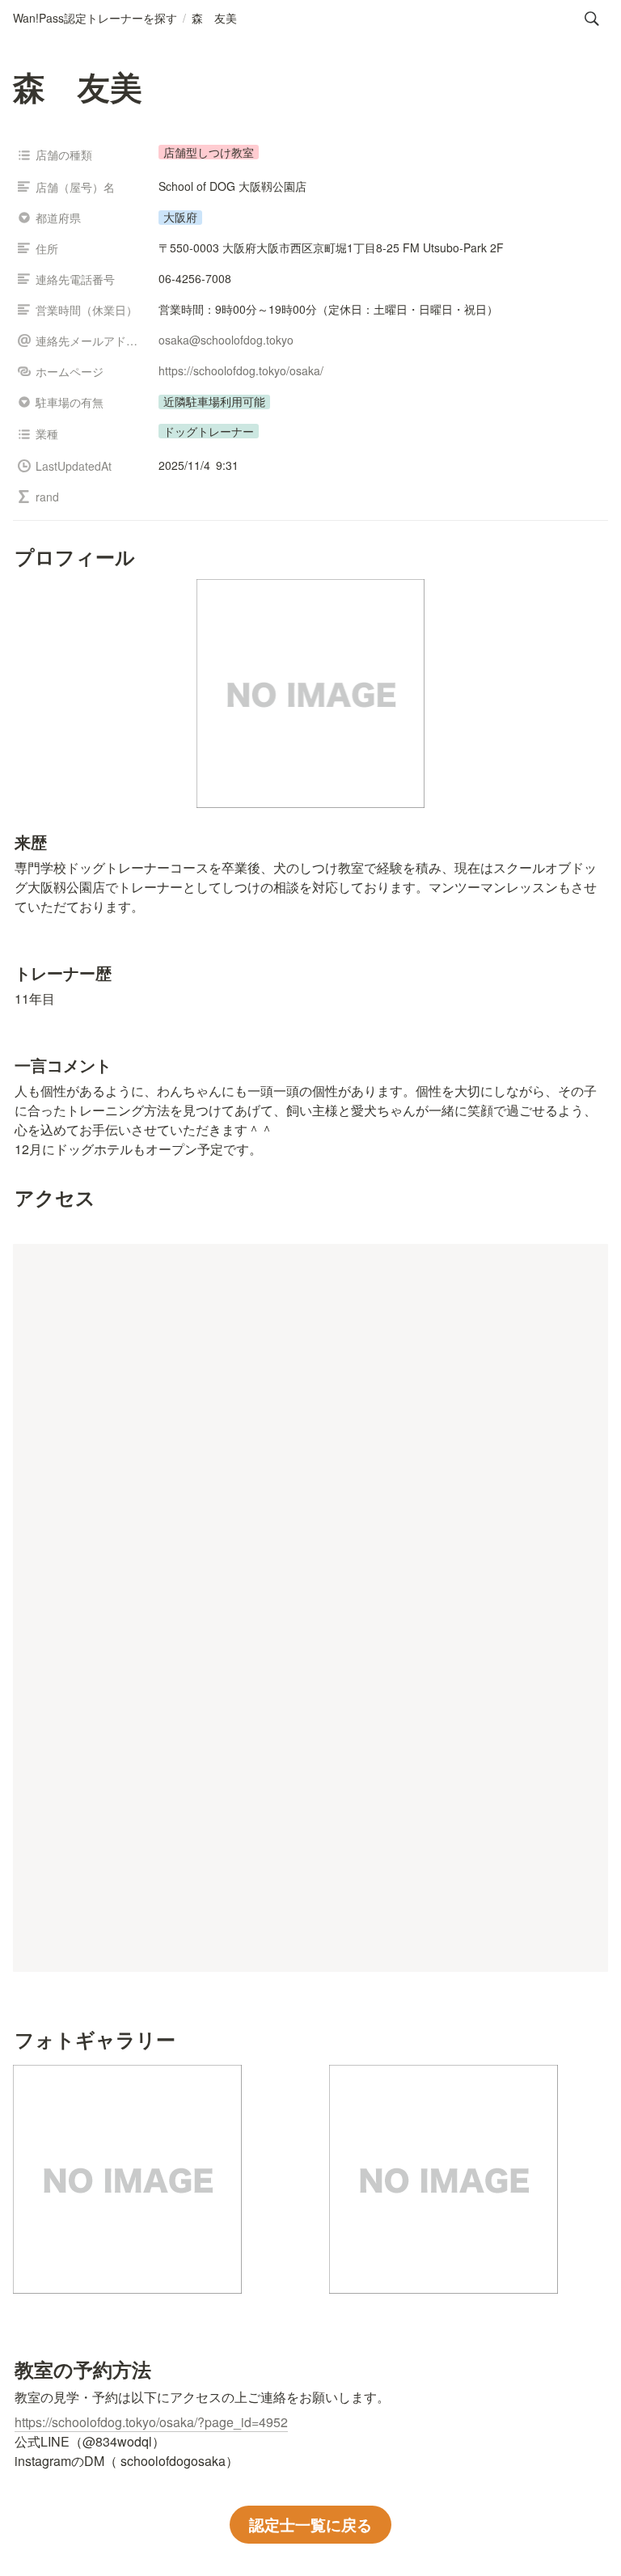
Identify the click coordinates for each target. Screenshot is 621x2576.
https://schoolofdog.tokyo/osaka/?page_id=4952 (151, 2422)
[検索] (592, 19)
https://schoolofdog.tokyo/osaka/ (241, 370)
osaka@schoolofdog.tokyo (226, 340)
